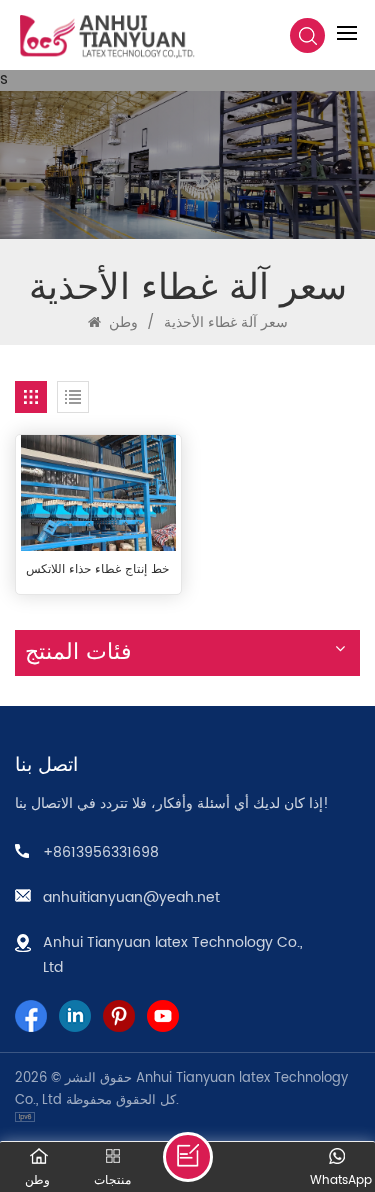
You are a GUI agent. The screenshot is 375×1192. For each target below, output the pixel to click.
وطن (121, 322)
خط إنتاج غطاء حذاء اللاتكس (97, 570)
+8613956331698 (101, 852)
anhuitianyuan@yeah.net (131, 897)
